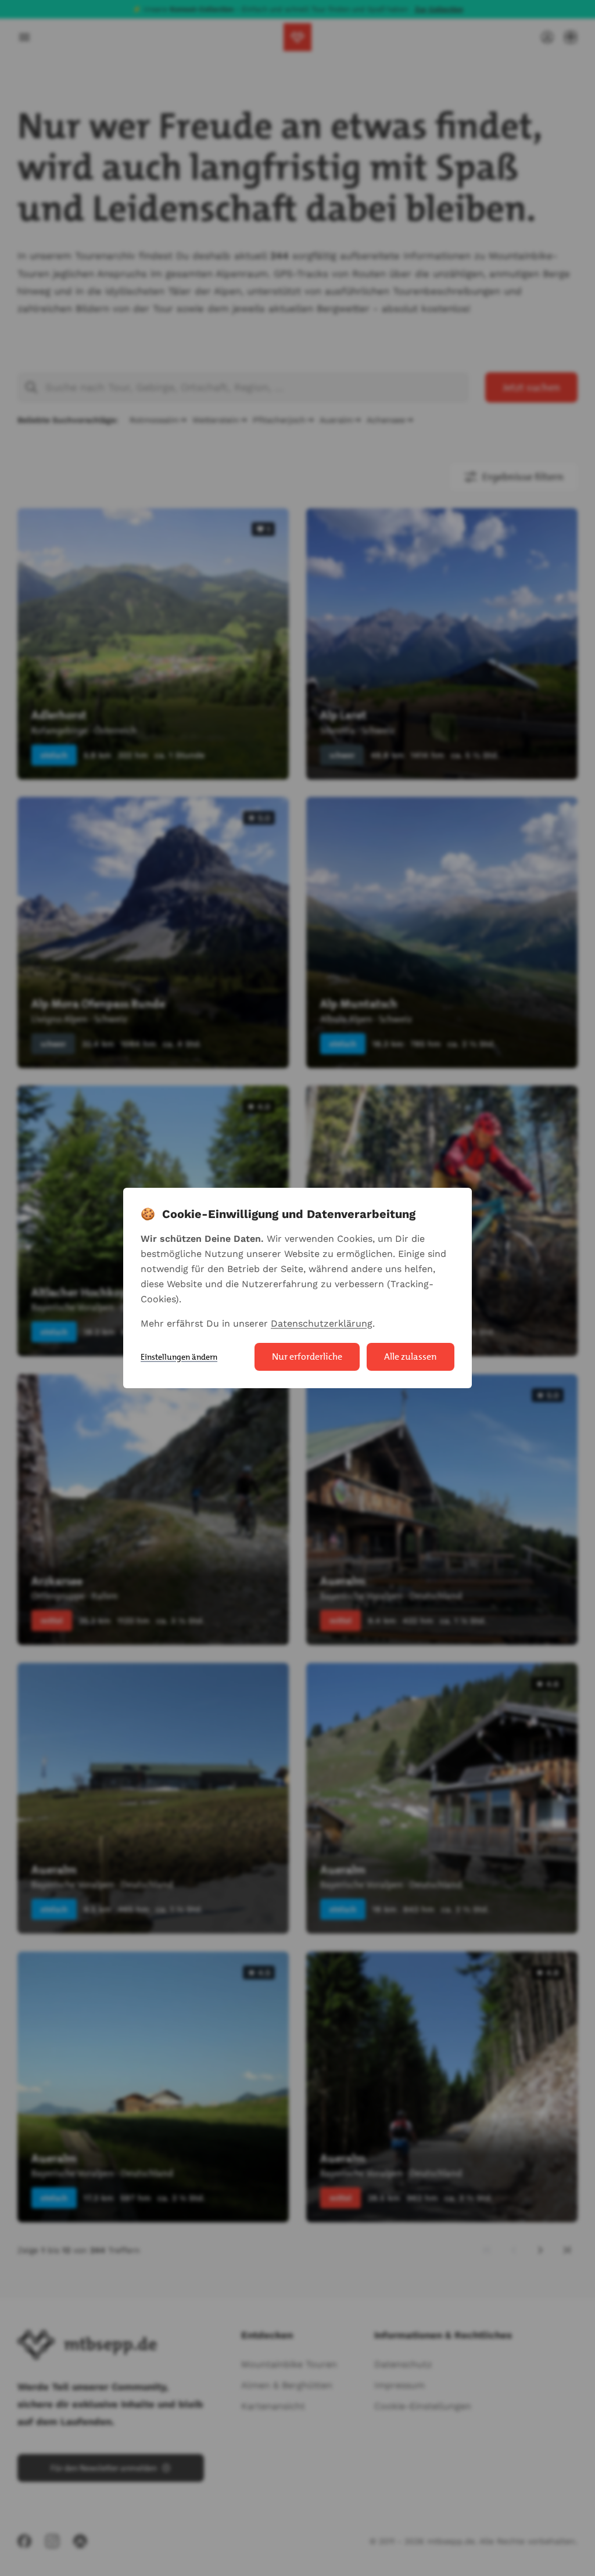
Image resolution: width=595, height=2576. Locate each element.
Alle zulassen (411, 1357)
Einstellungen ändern (179, 1357)
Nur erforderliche (307, 1357)
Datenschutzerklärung (322, 1323)
